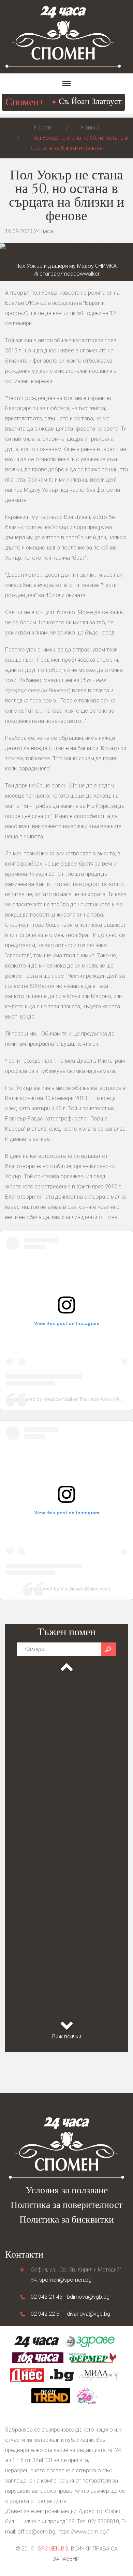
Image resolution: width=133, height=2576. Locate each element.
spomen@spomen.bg (65, 2280)
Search (109, 1649)
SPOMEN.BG (53, 2549)
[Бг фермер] (93, 2357)
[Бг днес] (27, 2375)
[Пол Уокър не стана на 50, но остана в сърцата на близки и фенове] (66, 251)
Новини (90, 128)
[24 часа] (36, 2341)
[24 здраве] (89, 2341)
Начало (43, 128)
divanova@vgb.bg (88, 2314)
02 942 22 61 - (49, 2314)
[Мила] (99, 2375)
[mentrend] (51, 2395)
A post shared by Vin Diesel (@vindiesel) (66, 1589)
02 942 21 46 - (49, 2297)
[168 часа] (38, 2357)
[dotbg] (62, 2375)
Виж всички (67, 2037)
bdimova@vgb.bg (88, 2297)
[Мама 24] (87, 2395)
